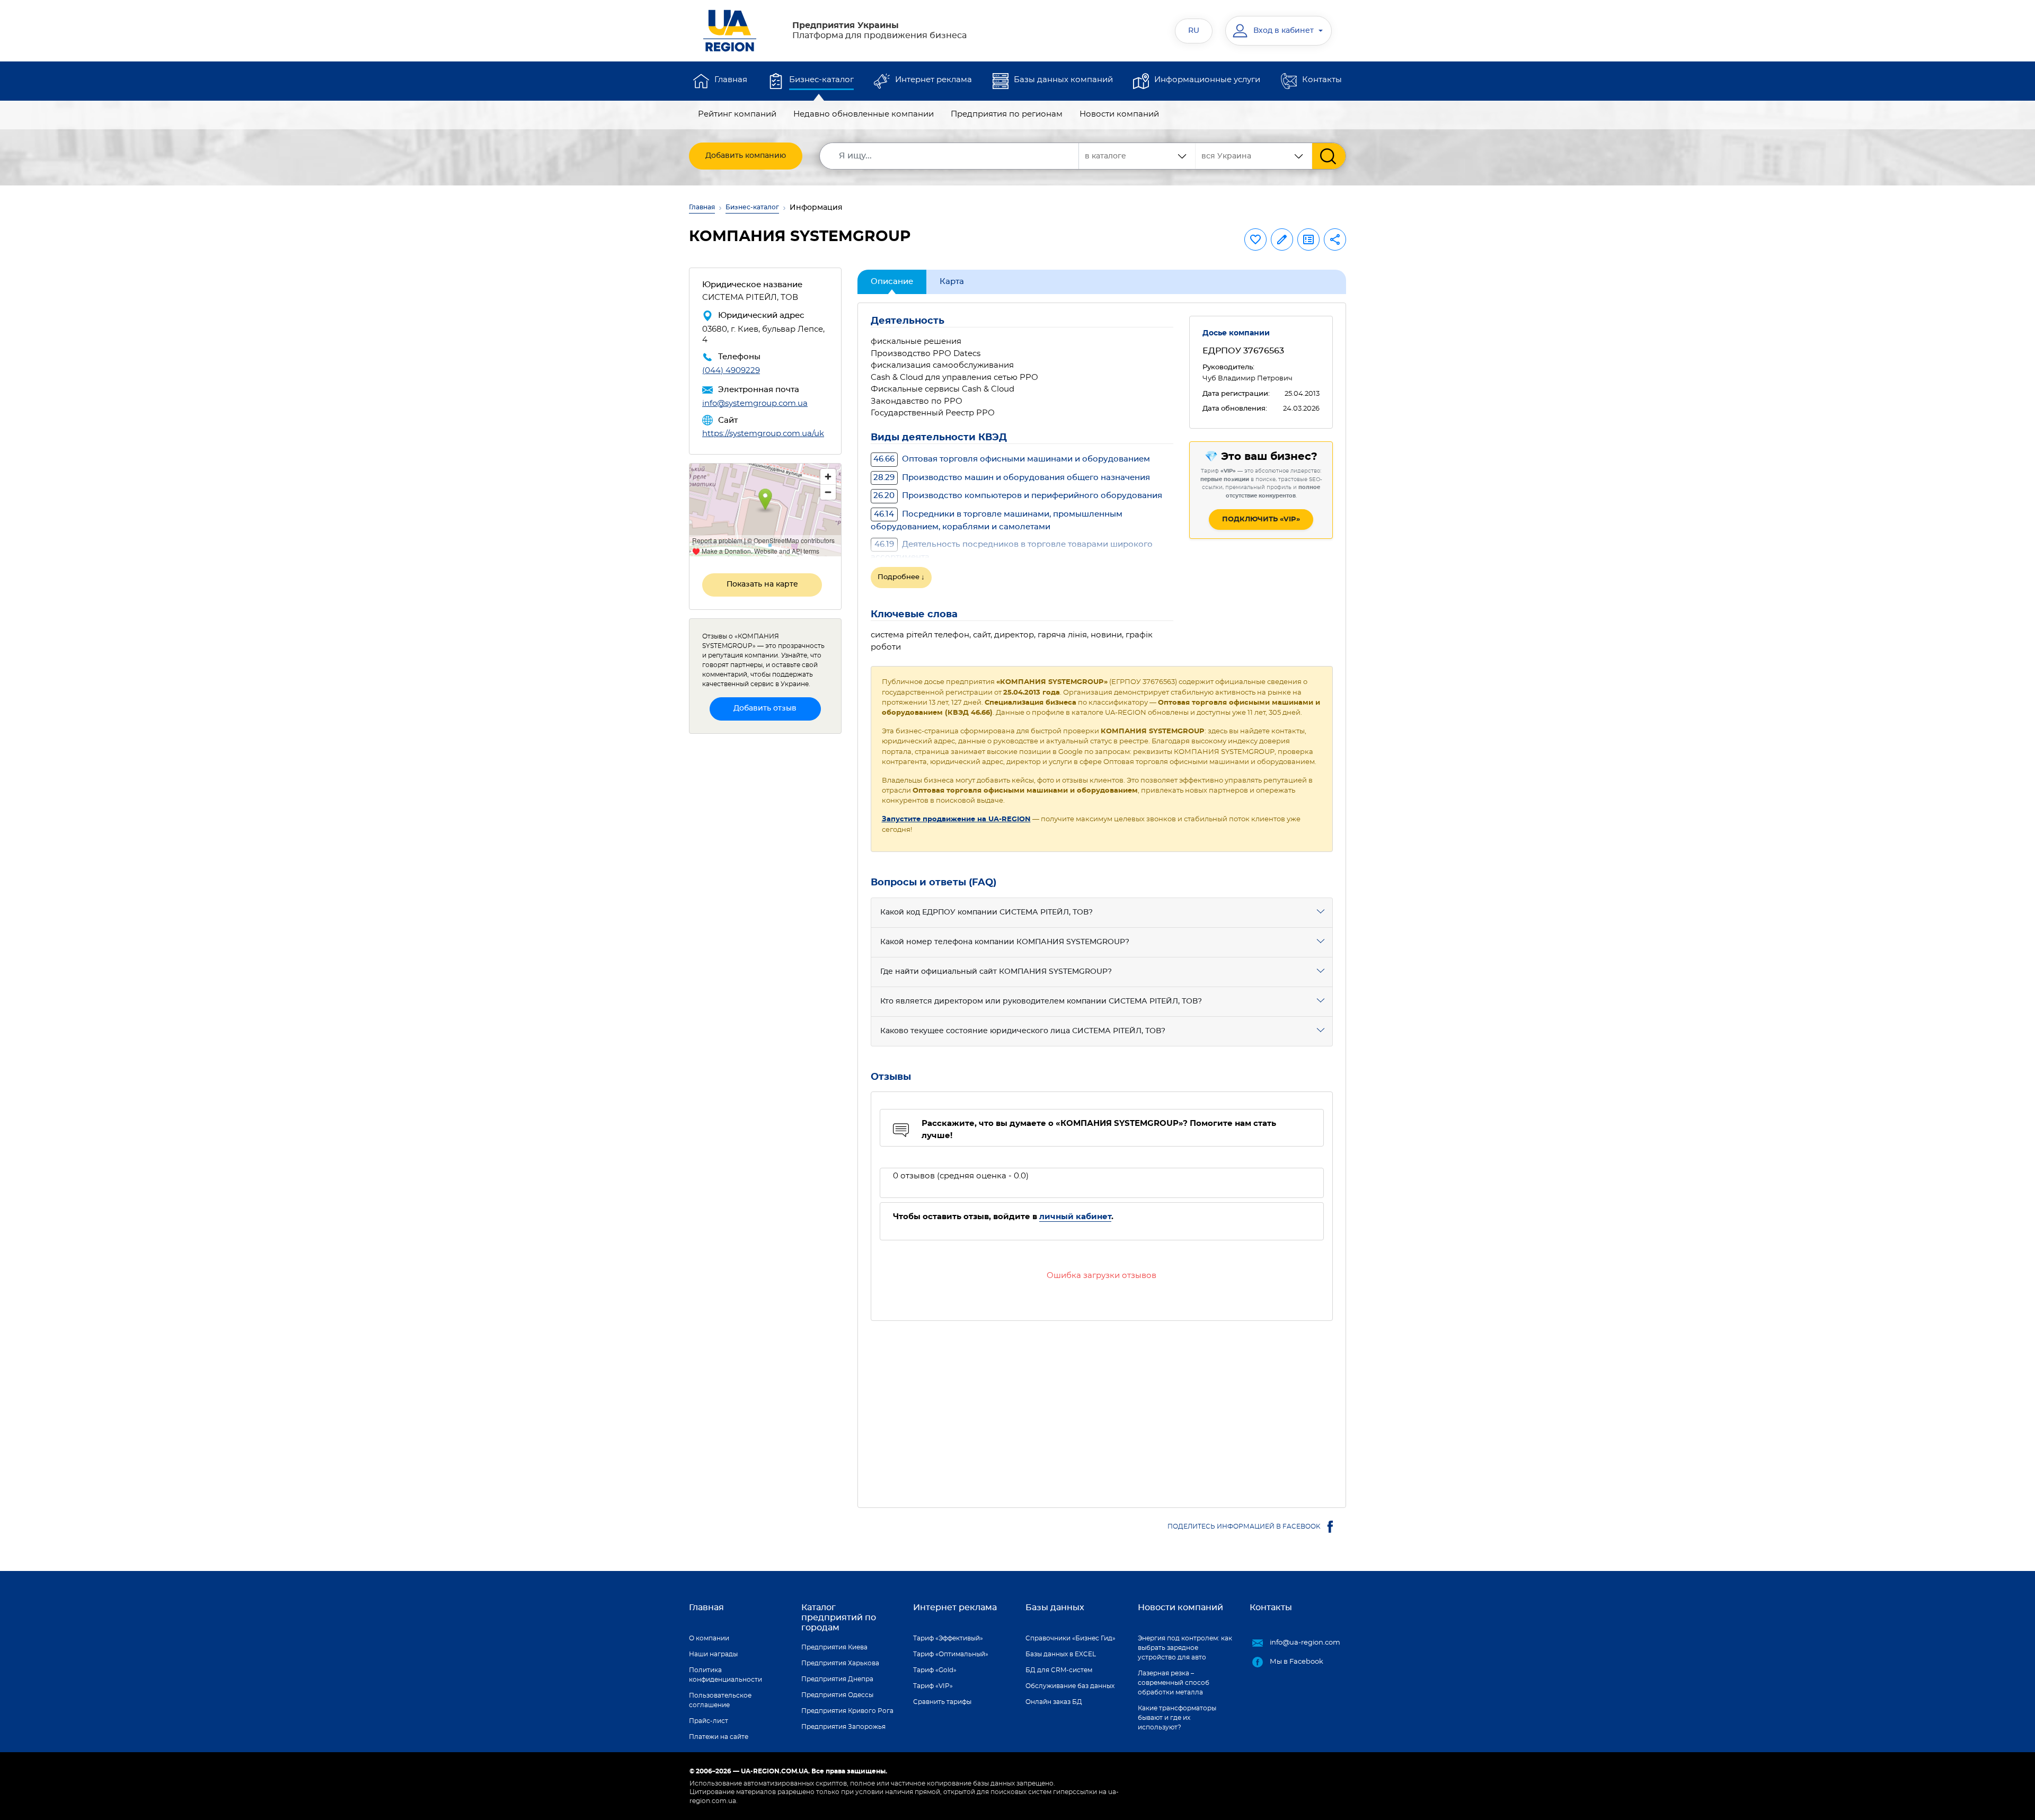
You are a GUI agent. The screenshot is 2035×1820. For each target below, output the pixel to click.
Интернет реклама (934, 80)
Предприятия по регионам (1007, 114)
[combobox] (1254, 156)
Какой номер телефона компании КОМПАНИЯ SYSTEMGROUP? (1005, 942)
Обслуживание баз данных (1070, 1686)
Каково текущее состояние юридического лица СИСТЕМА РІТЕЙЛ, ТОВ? (1023, 1031)
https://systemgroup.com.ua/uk (763, 434)
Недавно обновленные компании (864, 114)
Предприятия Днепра (837, 1679)
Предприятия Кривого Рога (847, 1711)
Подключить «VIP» (1261, 520)
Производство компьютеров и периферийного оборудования (1018, 496)
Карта (952, 282)
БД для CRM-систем (1059, 1670)
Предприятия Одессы (837, 1695)
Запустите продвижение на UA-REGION (956, 819)
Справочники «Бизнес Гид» (1070, 1638)
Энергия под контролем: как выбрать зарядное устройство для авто (1185, 1648)
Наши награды (713, 1654)
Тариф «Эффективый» (948, 1638)
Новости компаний (1119, 114)
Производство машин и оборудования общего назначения (1012, 478)
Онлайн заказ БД (1054, 1702)
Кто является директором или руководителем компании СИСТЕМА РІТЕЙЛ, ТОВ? (1041, 1001)
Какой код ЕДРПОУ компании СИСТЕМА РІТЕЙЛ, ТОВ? (986, 912)
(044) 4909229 (731, 371)
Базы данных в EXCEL (1061, 1654)
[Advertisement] (1102, 1408)
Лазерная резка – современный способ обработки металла (1174, 1683)
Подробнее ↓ (901, 577)
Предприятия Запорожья (843, 1727)
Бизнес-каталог (821, 80)
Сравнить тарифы (942, 1702)
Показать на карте (762, 584)
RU (1194, 31)
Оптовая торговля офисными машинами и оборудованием (1012, 459)
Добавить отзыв (765, 708)
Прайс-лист (709, 1721)
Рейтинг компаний (737, 114)
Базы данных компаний (1063, 80)
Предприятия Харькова (840, 1663)
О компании (709, 1638)
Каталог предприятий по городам (839, 1618)
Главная (731, 80)
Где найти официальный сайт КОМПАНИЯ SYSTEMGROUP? (996, 972)
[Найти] (1329, 156)
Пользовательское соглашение (720, 1700)
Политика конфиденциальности (725, 1675)
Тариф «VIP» (933, 1686)
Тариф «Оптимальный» (951, 1654)
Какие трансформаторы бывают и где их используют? (1177, 1718)
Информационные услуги (1207, 80)
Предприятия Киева (834, 1647)
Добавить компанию (746, 156)
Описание (892, 282)
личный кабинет (1075, 1217)
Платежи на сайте (719, 1737)
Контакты (1322, 80)
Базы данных (1055, 1608)
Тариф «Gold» (935, 1670)
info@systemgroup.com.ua (755, 403)
